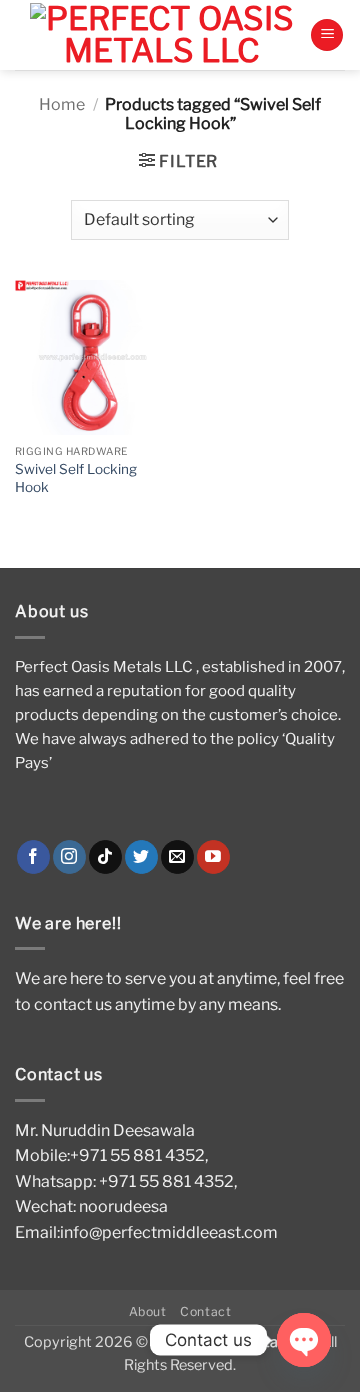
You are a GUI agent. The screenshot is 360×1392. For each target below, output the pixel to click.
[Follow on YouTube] (213, 857)
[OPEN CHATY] (304, 1340)
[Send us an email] (177, 857)
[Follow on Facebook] (33, 857)
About (148, 1311)
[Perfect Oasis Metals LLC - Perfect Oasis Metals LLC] (162, 35)
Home (62, 104)
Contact (205, 1311)
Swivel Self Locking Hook (76, 478)
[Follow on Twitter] (141, 857)
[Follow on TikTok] (105, 857)
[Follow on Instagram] (69, 857)
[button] (327, 35)
